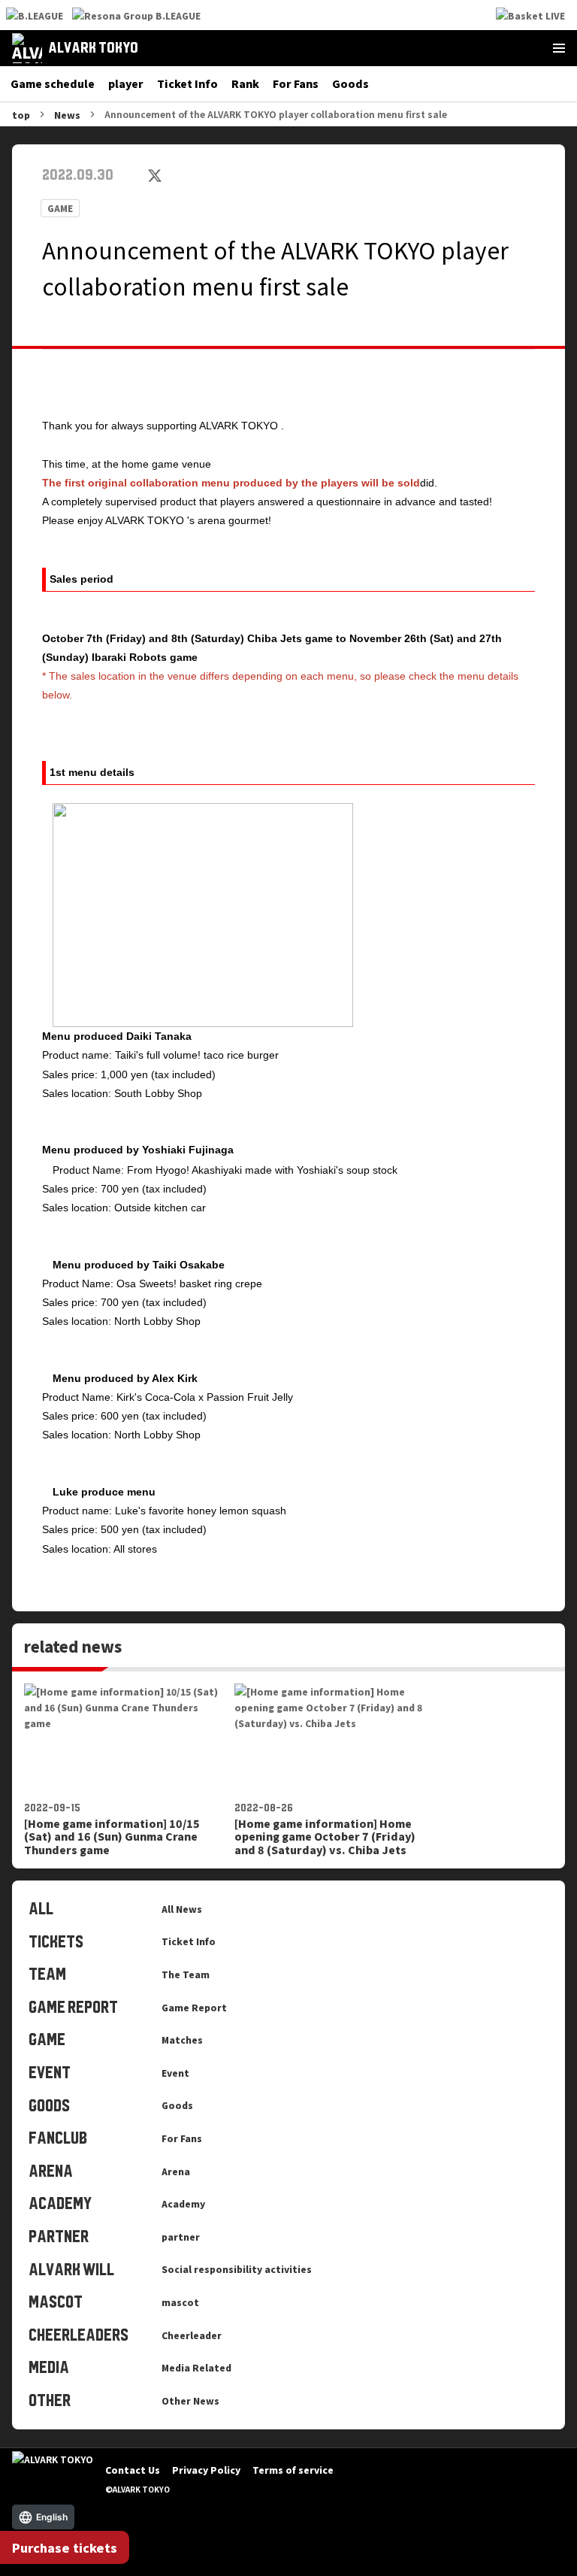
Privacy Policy (206, 2470)
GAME (60, 208)
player (126, 83)
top (21, 115)
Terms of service (293, 2470)
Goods (350, 83)
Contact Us (133, 2470)
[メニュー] (559, 48)
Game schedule (53, 83)
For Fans (296, 83)
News (67, 115)
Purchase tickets (65, 2547)
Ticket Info (187, 83)
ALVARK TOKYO (93, 48)
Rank (245, 83)
